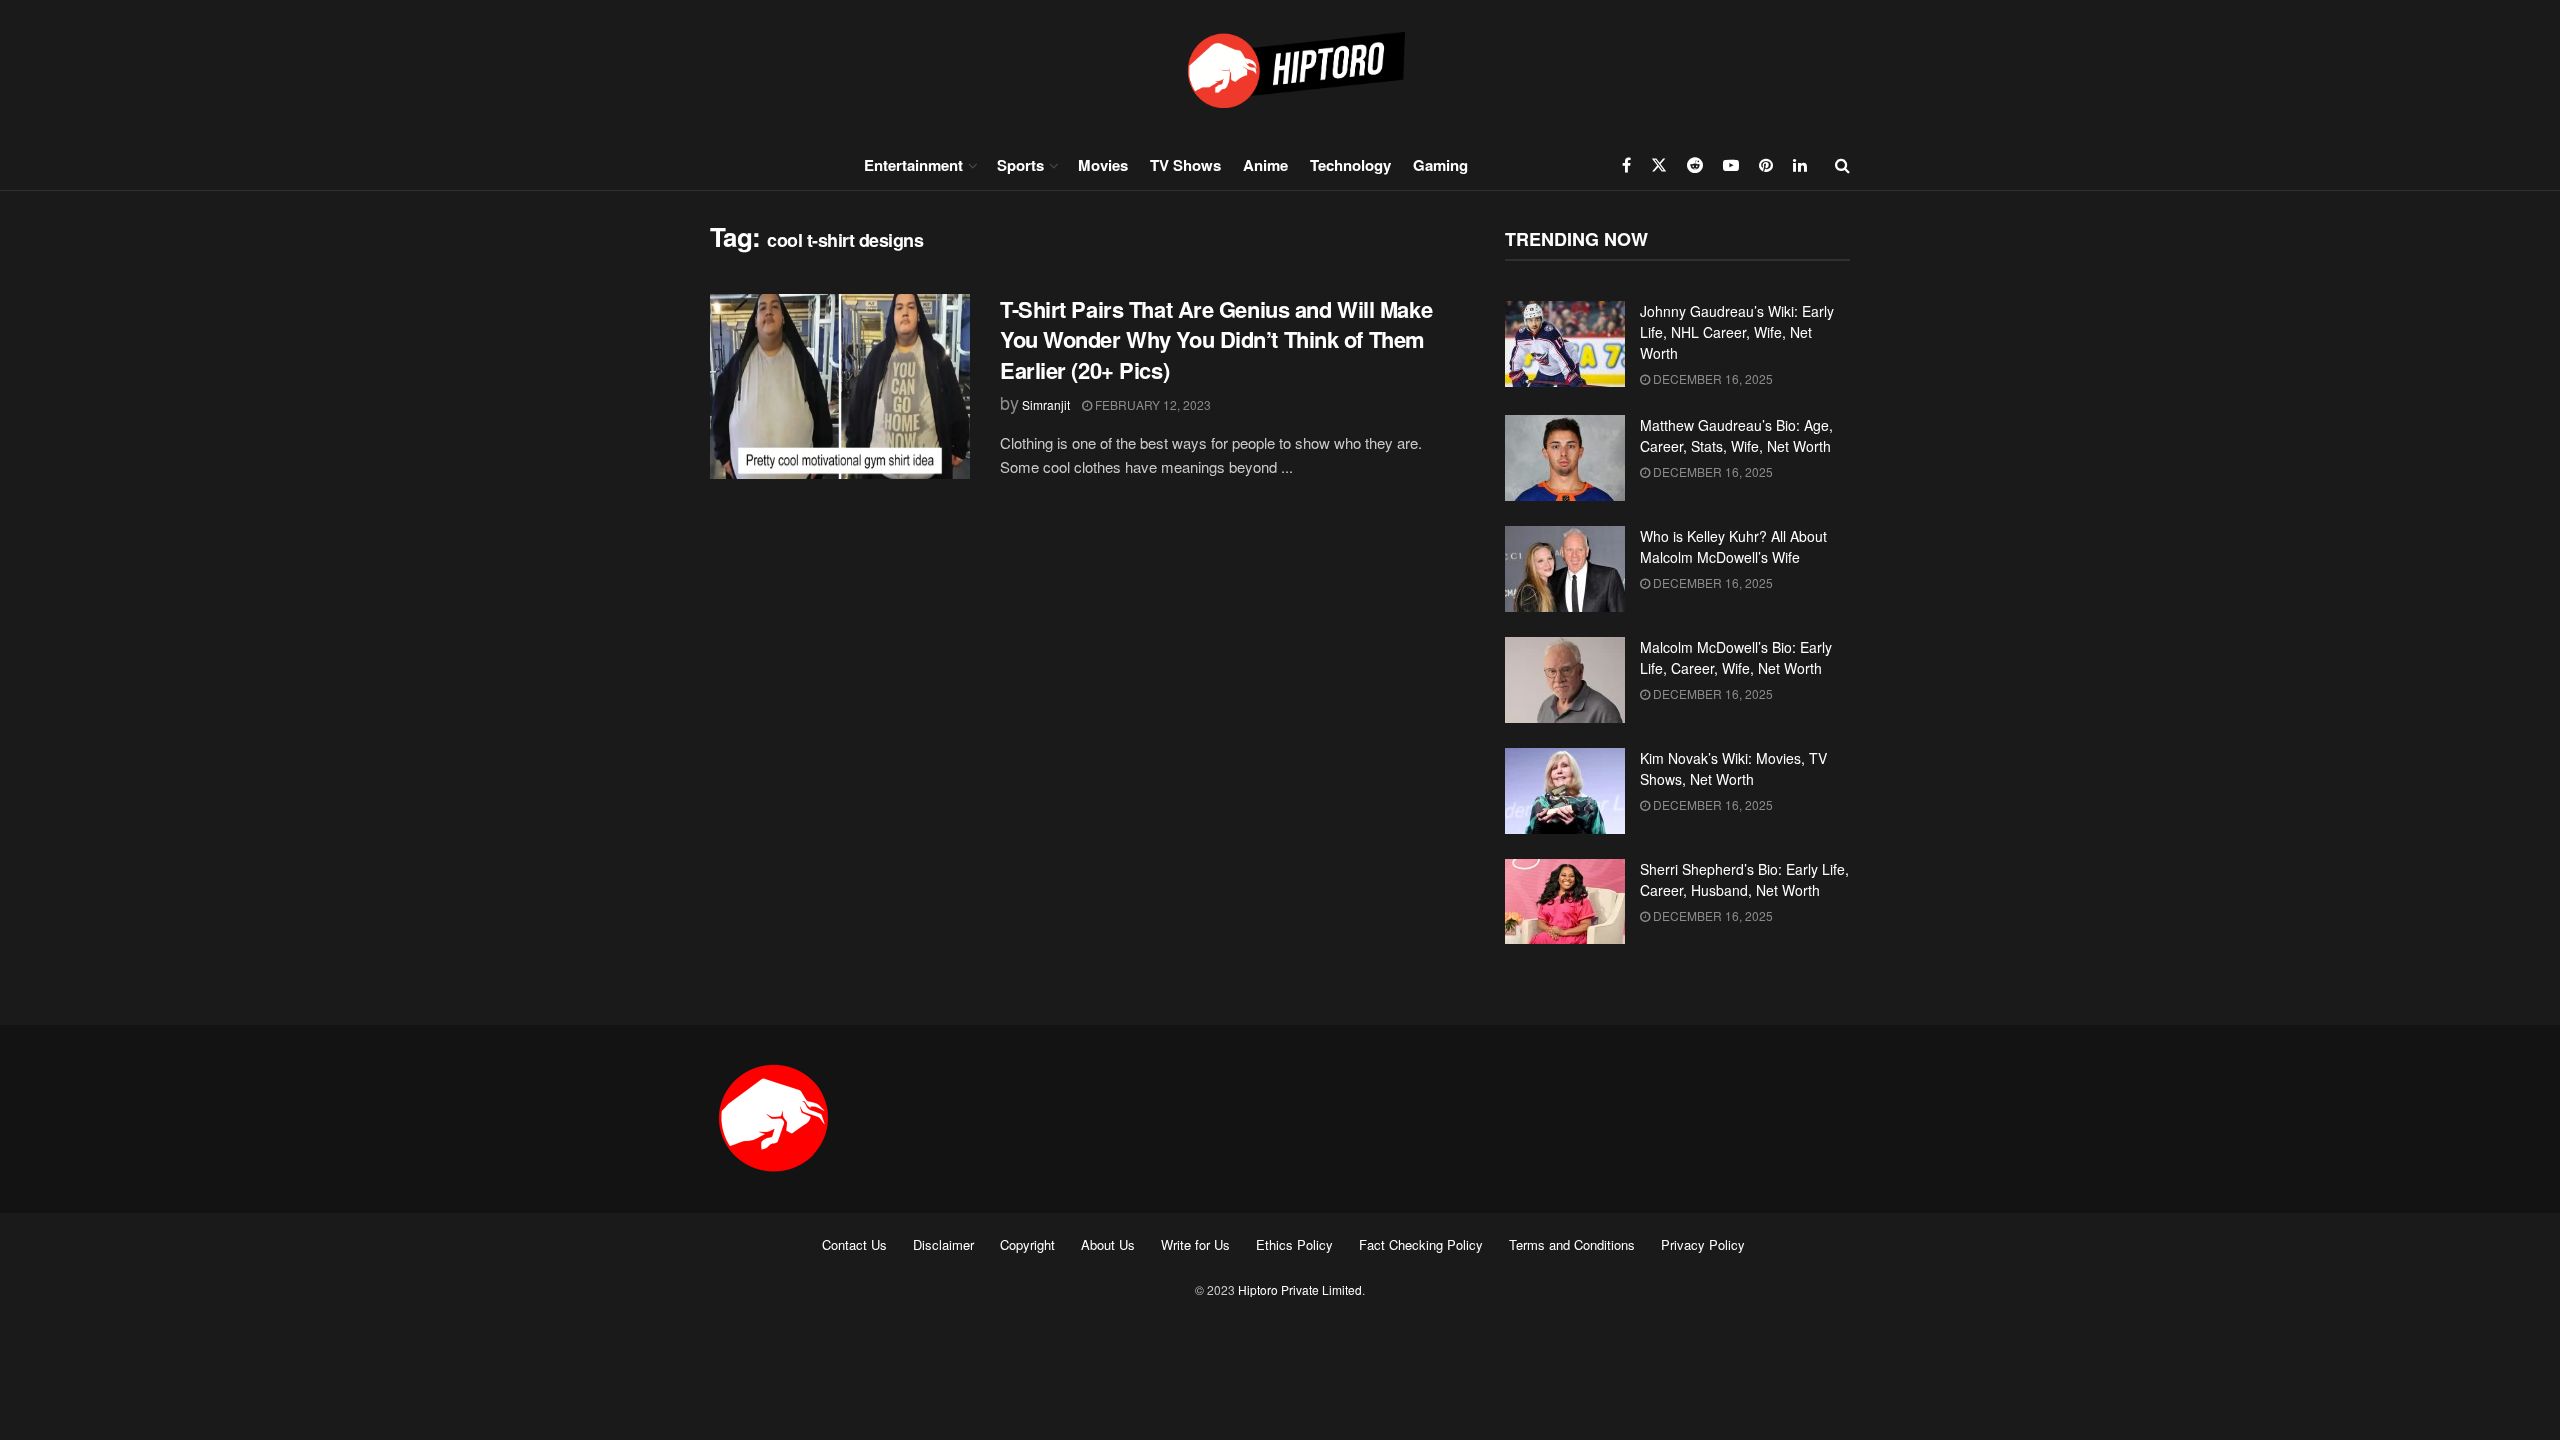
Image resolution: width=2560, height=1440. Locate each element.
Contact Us (854, 1244)
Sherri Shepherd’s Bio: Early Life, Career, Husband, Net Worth (1744, 879)
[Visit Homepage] (1280, 69)
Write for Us (1195, 1244)
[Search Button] (1842, 165)
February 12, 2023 (1151, 404)
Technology (1350, 165)
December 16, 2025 (1711, 378)
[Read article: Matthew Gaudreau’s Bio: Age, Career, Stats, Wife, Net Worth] (1565, 458)
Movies (1103, 165)
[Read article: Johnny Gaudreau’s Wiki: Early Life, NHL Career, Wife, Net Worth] (1565, 344)
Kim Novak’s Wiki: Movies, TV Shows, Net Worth (1733, 768)
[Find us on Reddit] (1695, 165)
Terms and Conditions (1572, 1244)
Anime (1265, 165)
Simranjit (1046, 404)
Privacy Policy (1703, 1244)
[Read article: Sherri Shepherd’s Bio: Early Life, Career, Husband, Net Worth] (1565, 902)
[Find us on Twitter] (1659, 165)
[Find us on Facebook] (1626, 165)
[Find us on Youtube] (1731, 165)
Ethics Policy (1294, 1244)
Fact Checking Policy (1421, 1244)
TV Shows (1185, 165)
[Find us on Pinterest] (1766, 165)
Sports (1020, 165)
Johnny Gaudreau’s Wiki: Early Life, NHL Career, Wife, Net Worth (1737, 332)
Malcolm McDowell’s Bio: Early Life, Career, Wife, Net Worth (1736, 657)
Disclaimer (943, 1244)
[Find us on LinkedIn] (1800, 165)
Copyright (1027, 1244)
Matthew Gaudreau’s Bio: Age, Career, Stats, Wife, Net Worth (1736, 435)
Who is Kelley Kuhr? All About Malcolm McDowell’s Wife (1733, 546)
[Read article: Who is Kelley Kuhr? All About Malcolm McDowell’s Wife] (1565, 569)
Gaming (1440, 165)
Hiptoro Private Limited (1300, 1289)
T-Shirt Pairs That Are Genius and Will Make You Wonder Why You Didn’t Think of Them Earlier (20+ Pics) (1216, 340)
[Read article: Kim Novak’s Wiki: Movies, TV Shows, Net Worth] (1565, 791)
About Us (1108, 1244)
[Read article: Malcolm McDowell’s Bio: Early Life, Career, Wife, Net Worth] (1565, 680)
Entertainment (913, 165)
